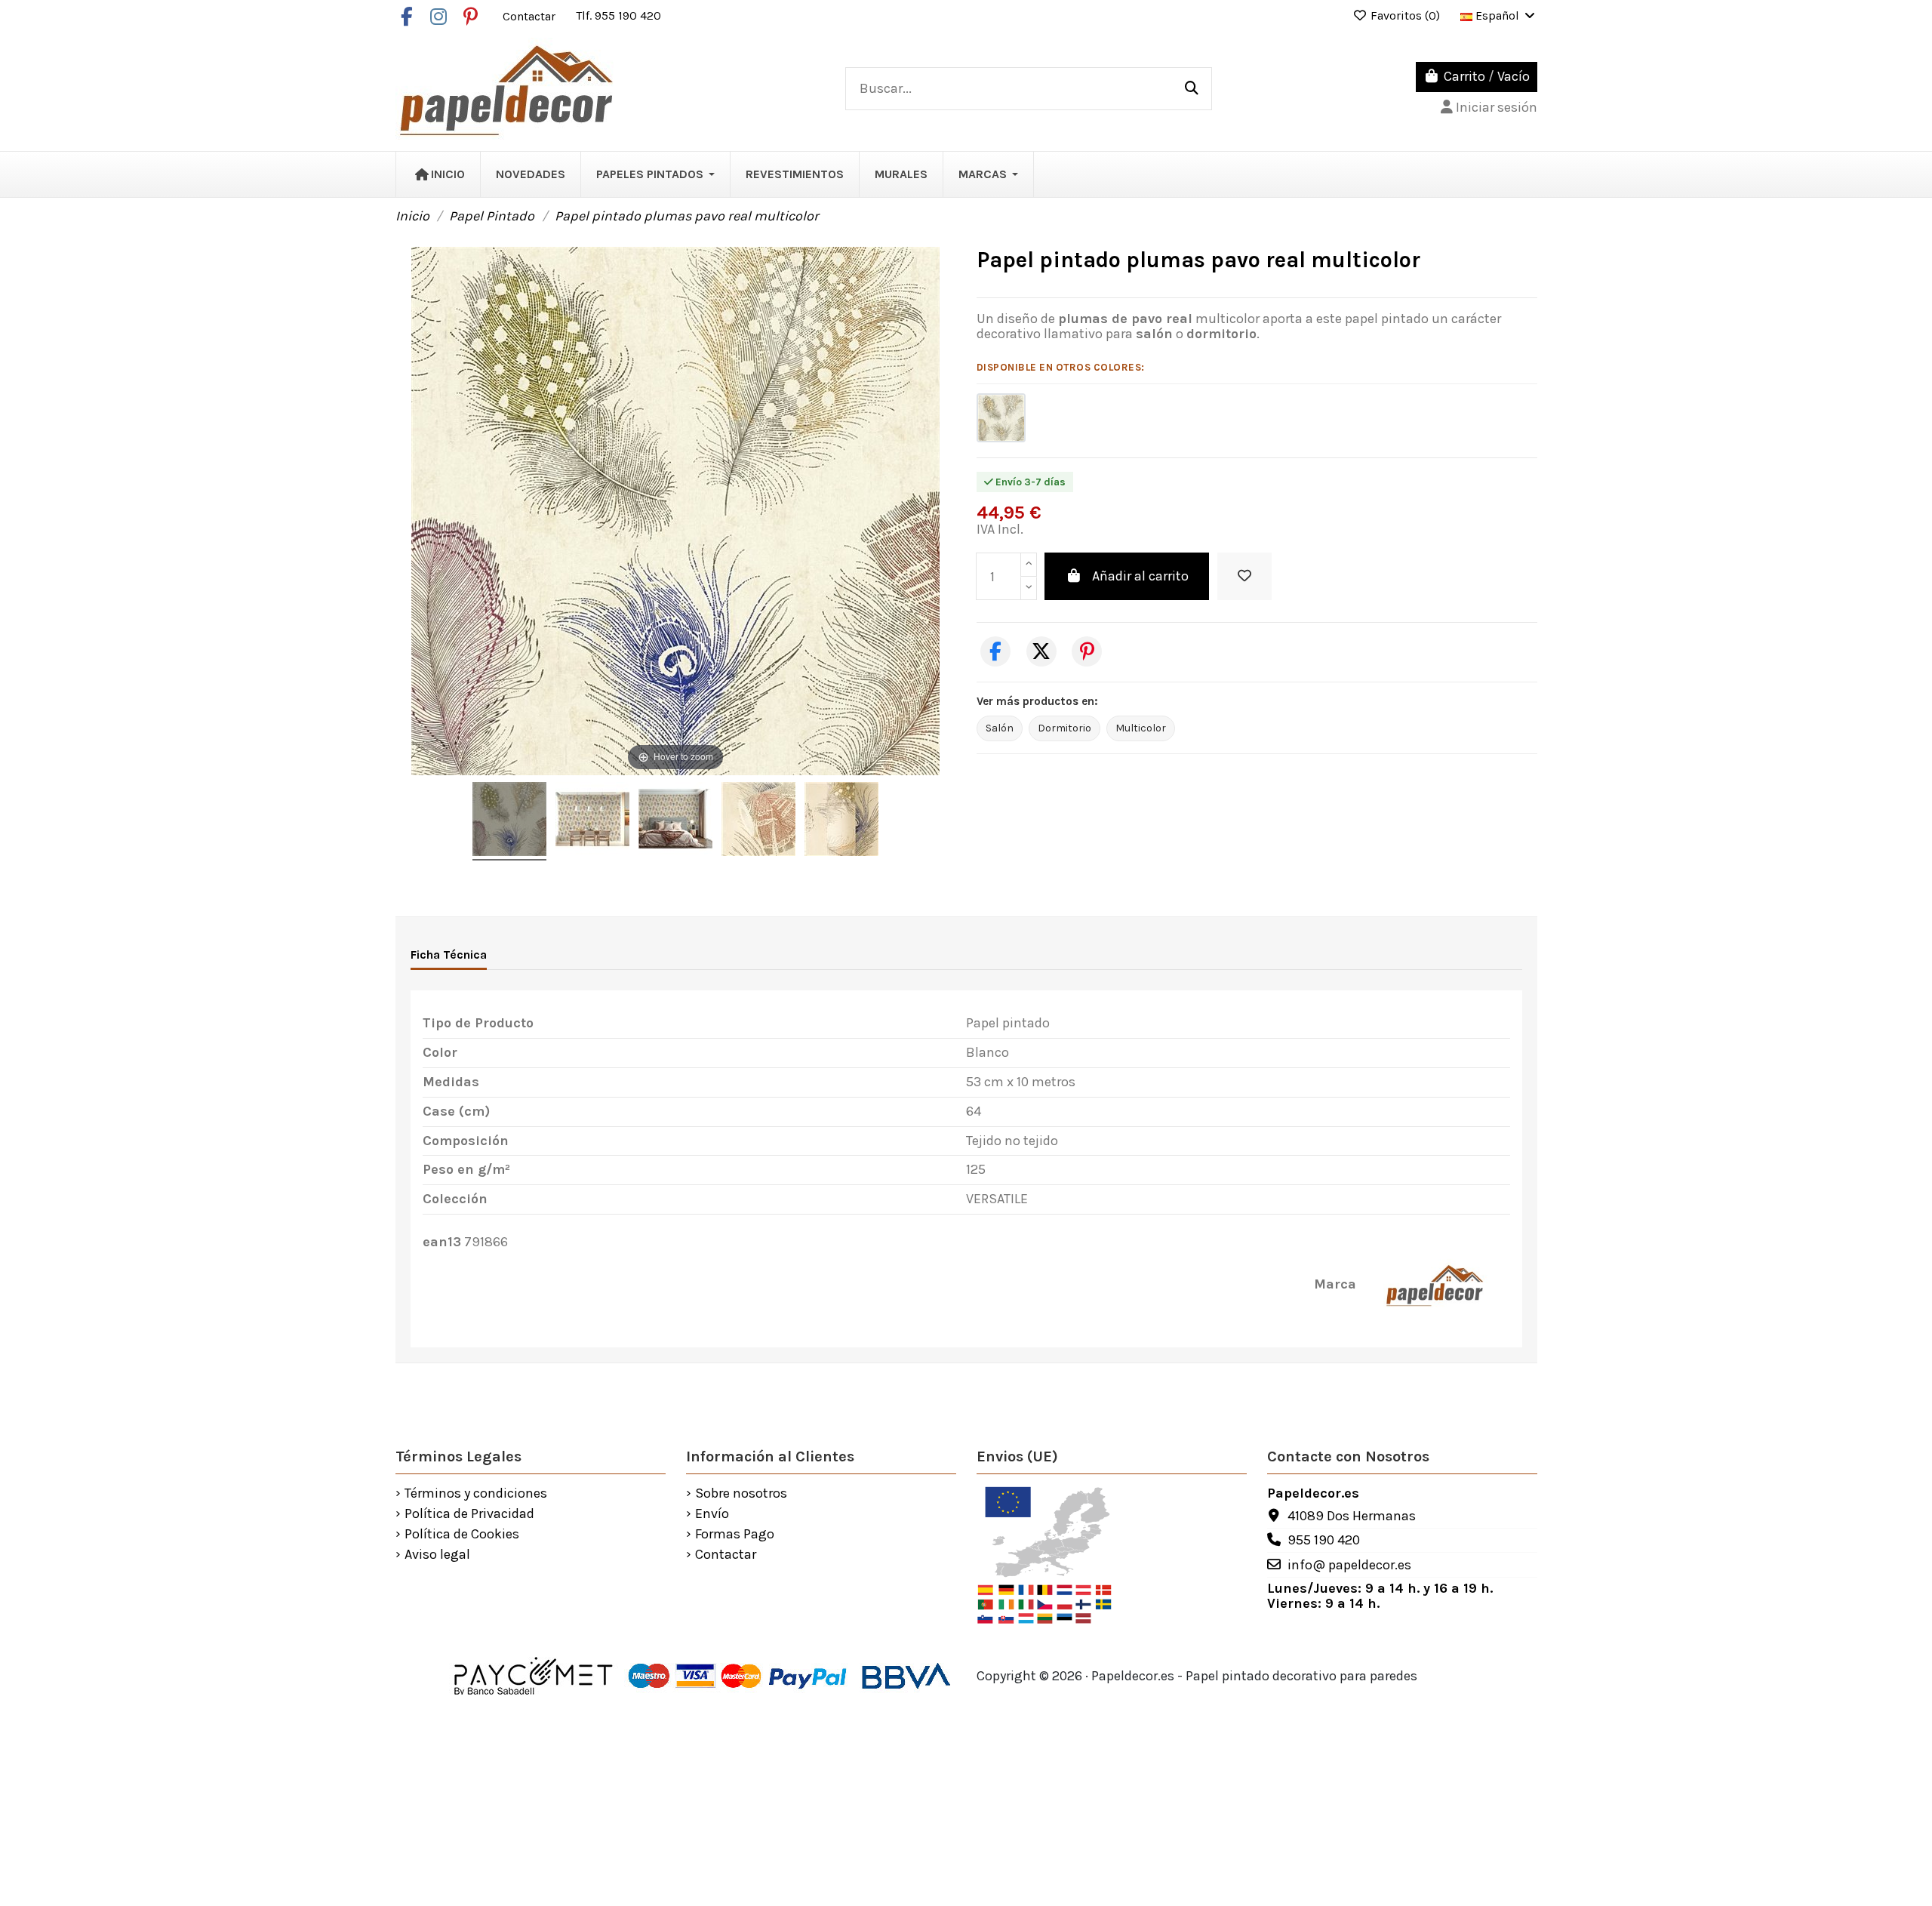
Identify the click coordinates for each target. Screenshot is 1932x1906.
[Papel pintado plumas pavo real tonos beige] (1001, 418)
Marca (1335, 1285)
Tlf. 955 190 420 (618, 15)
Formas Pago (735, 1535)
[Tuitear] (1041, 651)
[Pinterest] (1087, 651)
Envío (712, 1514)
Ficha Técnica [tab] (449, 955)
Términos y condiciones (476, 1494)
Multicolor (1141, 728)
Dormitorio (1064, 728)
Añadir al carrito (1140, 576)
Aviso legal (437, 1555)
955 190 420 (1324, 1540)
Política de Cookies (462, 1535)
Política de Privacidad (469, 1514)
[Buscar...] (1192, 89)
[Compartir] (995, 651)
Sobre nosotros (741, 1494)
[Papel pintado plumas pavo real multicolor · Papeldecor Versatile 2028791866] (509, 821)
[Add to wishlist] (1244, 576)
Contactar (531, 15)
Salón (1000, 728)
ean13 (442, 1242)
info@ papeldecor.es (1349, 1565)
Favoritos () (1405, 15)
